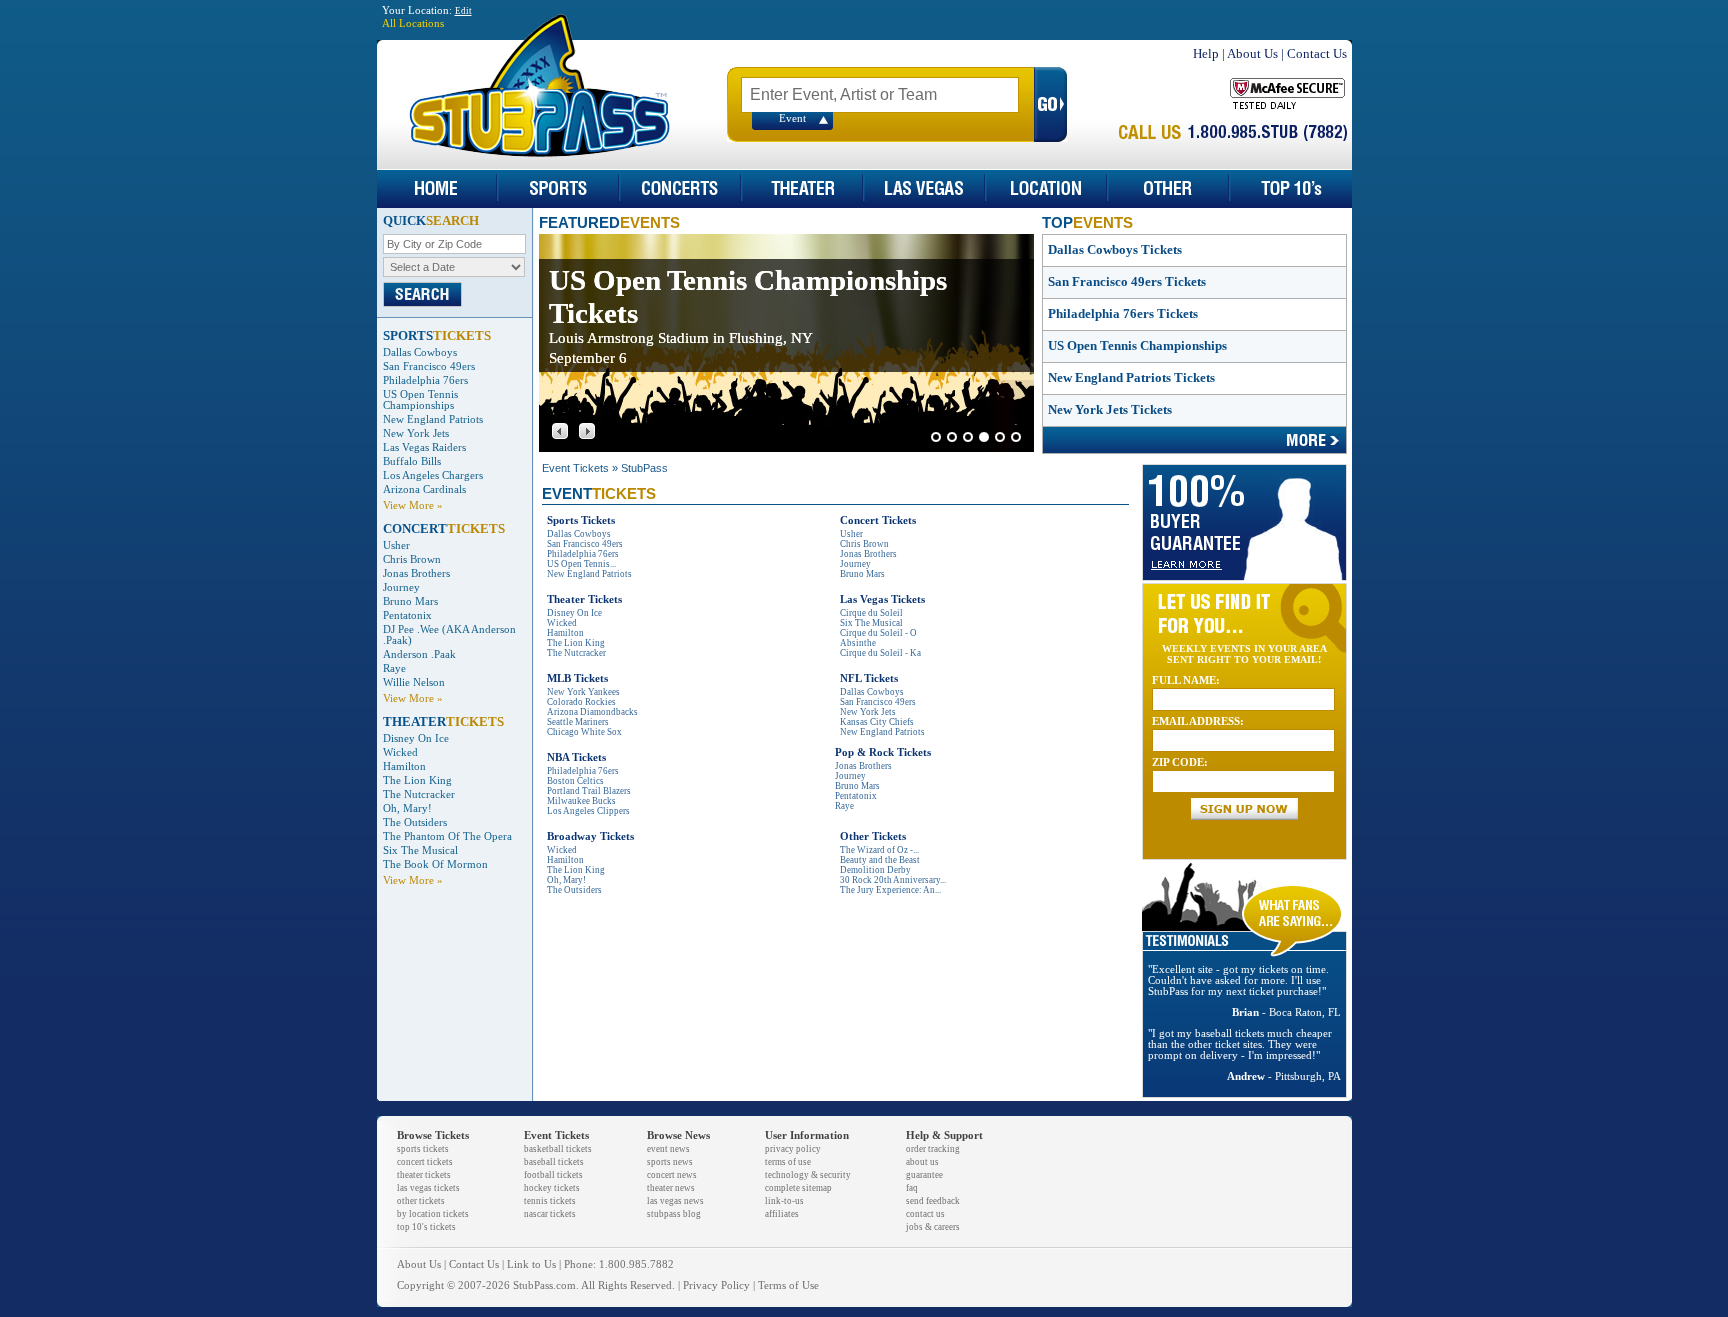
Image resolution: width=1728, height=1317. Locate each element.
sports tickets (423, 1149)
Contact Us (1317, 53)
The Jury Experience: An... (890, 890)
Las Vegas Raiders (424, 447)
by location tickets (433, 1214)
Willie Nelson (414, 682)
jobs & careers (933, 1227)
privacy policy (793, 1149)
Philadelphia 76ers (425, 380)
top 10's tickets (426, 1227)
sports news (670, 1162)
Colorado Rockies (581, 702)
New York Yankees (583, 692)
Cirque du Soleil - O (878, 633)
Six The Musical (420, 850)
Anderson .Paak (419, 654)
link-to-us (784, 1201)
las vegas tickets (428, 1188)
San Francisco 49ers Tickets (1127, 281)
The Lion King (417, 780)
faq (912, 1188)
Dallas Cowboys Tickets (1115, 249)
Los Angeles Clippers (588, 811)
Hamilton (404, 766)
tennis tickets (550, 1201)
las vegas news (675, 1201)
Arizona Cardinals (424, 489)
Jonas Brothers (416, 573)
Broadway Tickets (590, 836)
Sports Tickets (581, 520)
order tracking (933, 1149)
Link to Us (531, 1264)
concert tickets (425, 1162)
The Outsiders (415, 822)
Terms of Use (788, 1285)
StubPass (644, 468)
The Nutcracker (419, 794)
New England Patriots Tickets (1131, 377)
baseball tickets (554, 1162)
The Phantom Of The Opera (447, 836)
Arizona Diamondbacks (592, 712)
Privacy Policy (716, 1285)
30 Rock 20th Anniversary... (893, 880)
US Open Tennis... (581, 564)
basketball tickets (558, 1149)
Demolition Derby (875, 870)
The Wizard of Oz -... (879, 850)
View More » (413, 505)
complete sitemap (798, 1188)
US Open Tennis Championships (420, 400)
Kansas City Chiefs (877, 722)
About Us (1252, 53)
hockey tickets (552, 1188)
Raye (394, 668)
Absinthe (858, 643)
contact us (925, 1214)
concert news (672, 1175)
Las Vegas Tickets (882, 599)
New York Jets (416, 433)
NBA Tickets (576, 757)
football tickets (553, 1175)
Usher (396, 545)
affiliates (782, 1214)
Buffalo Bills (412, 461)
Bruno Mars (410, 601)
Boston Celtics (575, 781)
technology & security (808, 1175)
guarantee (924, 1175)
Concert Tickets (878, 520)
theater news (671, 1188)
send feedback (933, 1201)
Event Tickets (575, 468)
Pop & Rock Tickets (883, 752)
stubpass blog (674, 1214)
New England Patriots (433, 419)
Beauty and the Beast (880, 860)
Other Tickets (873, 836)
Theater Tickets (584, 599)
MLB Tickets (577, 678)
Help (1206, 53)
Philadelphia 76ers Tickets (1123, 313)
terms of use (788, 1162)
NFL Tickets (869, 678)
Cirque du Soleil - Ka (880, 653)
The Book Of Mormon (435, 864)
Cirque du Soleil (871, 613)
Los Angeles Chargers (433, 475)
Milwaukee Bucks (581, 801)
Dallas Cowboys (420, 352)
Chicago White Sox (584, 732)
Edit (463, 11)
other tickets (421, 1201)
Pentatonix (407, 615)
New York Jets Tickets (1110, 409)
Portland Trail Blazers (589, 791)
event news (668, 1149)
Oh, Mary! (407, 808)
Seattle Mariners (578, 722)
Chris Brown (412, 559)
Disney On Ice (416, 738)
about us (922, 1162)
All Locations (413, 23)
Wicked (400, 752)
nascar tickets (550, 1214)
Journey (401, 587)
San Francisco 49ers (429, 366)
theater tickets (424, 1175)
